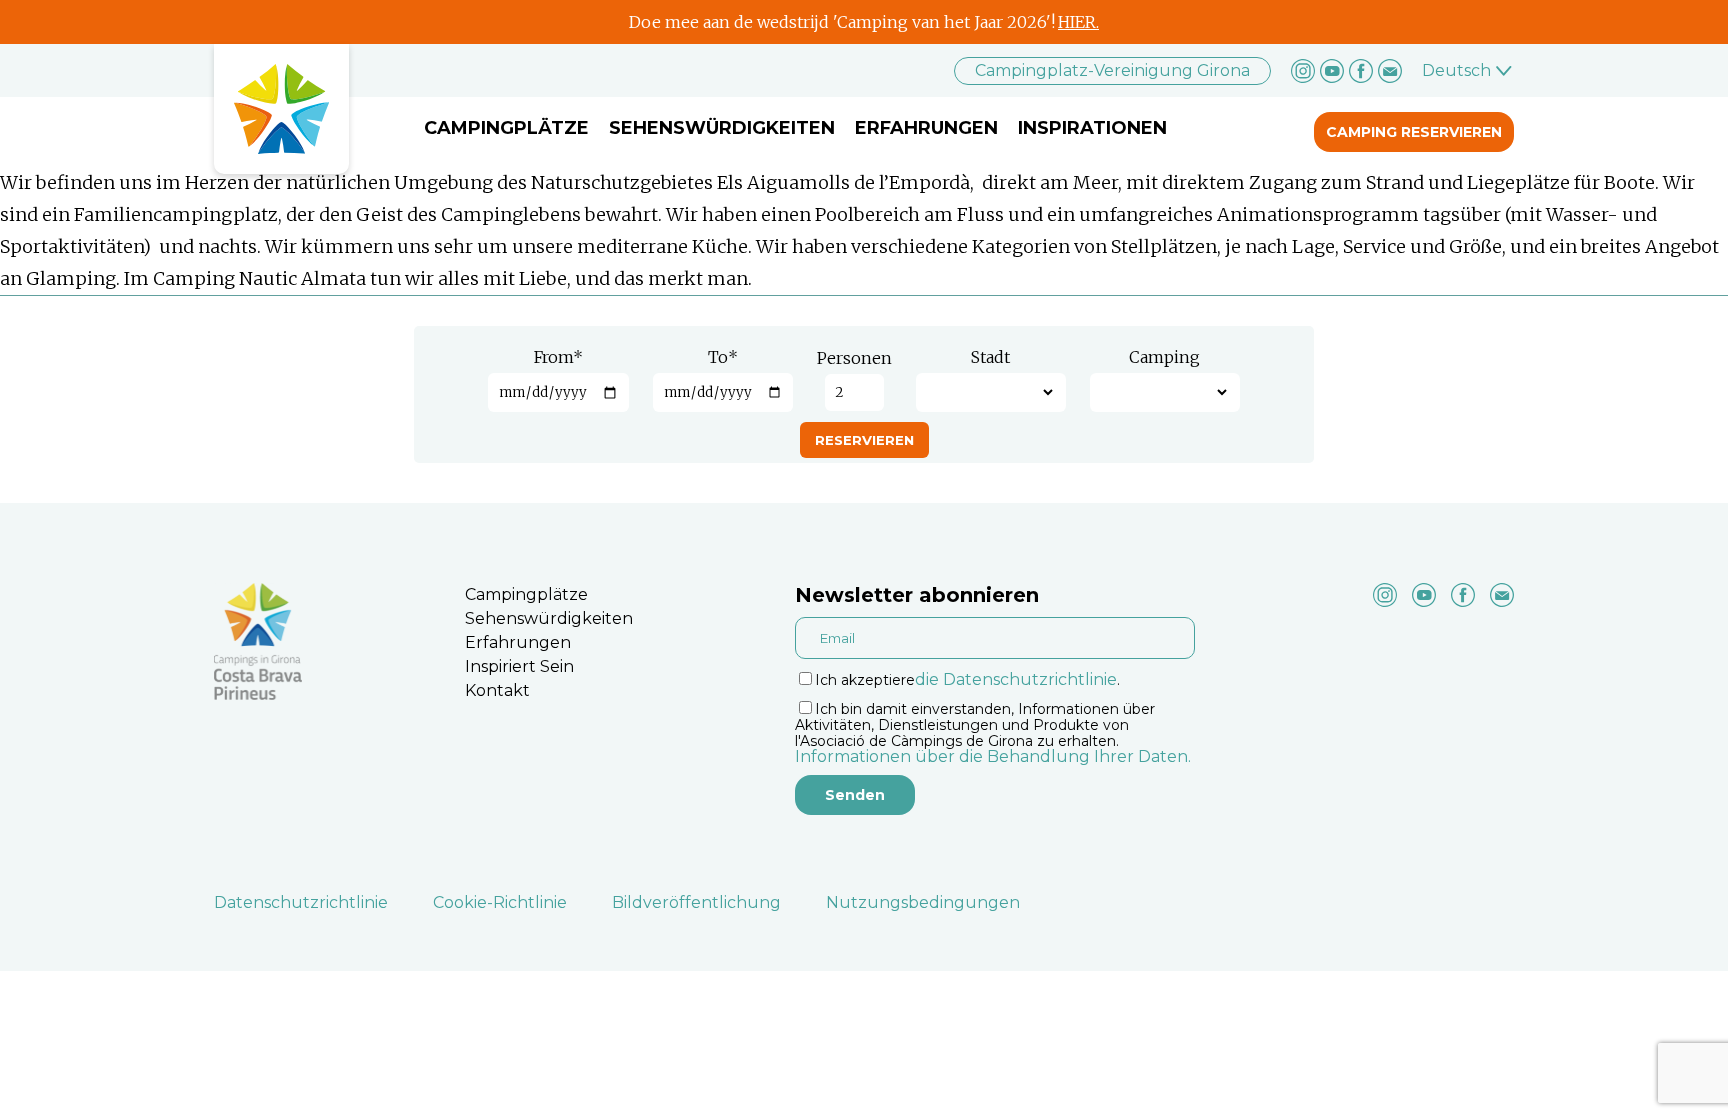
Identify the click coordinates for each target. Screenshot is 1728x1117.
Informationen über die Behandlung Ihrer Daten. (993, 756)
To (723, 357)
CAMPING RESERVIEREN (1414, 132)
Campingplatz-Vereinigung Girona (1112, 70)
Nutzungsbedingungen (923, 902)
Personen (854, 358)
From (558, 357)
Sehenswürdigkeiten (722, 128)
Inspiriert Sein (519, 666)
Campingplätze (506, 128)
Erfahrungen (926, 128)
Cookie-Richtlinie (500, 902)
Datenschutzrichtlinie (301, 902)
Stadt (990, 357)
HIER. (1078, 22)
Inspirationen (1092, 128)
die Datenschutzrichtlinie (1016, 679)
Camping (1164, 357)
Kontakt (497, 690)
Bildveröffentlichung (696, 902)
